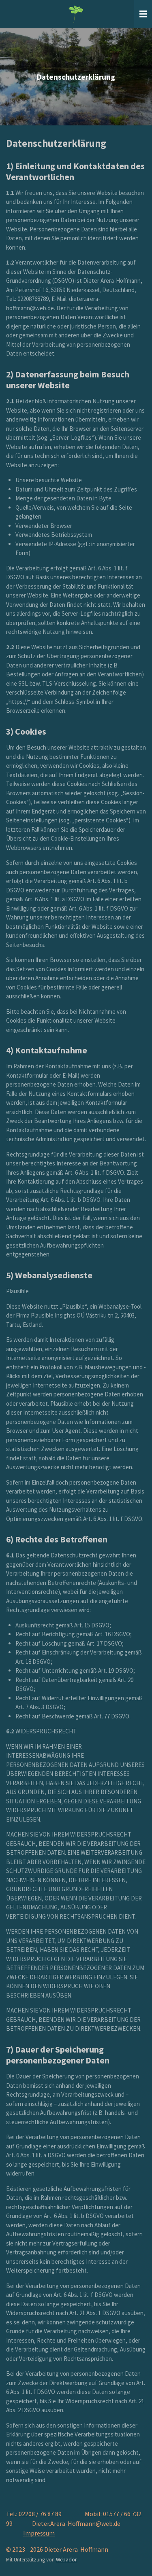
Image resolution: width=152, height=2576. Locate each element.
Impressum (39, 2533)
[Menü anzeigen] (143, 14)
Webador (66, 2560)
